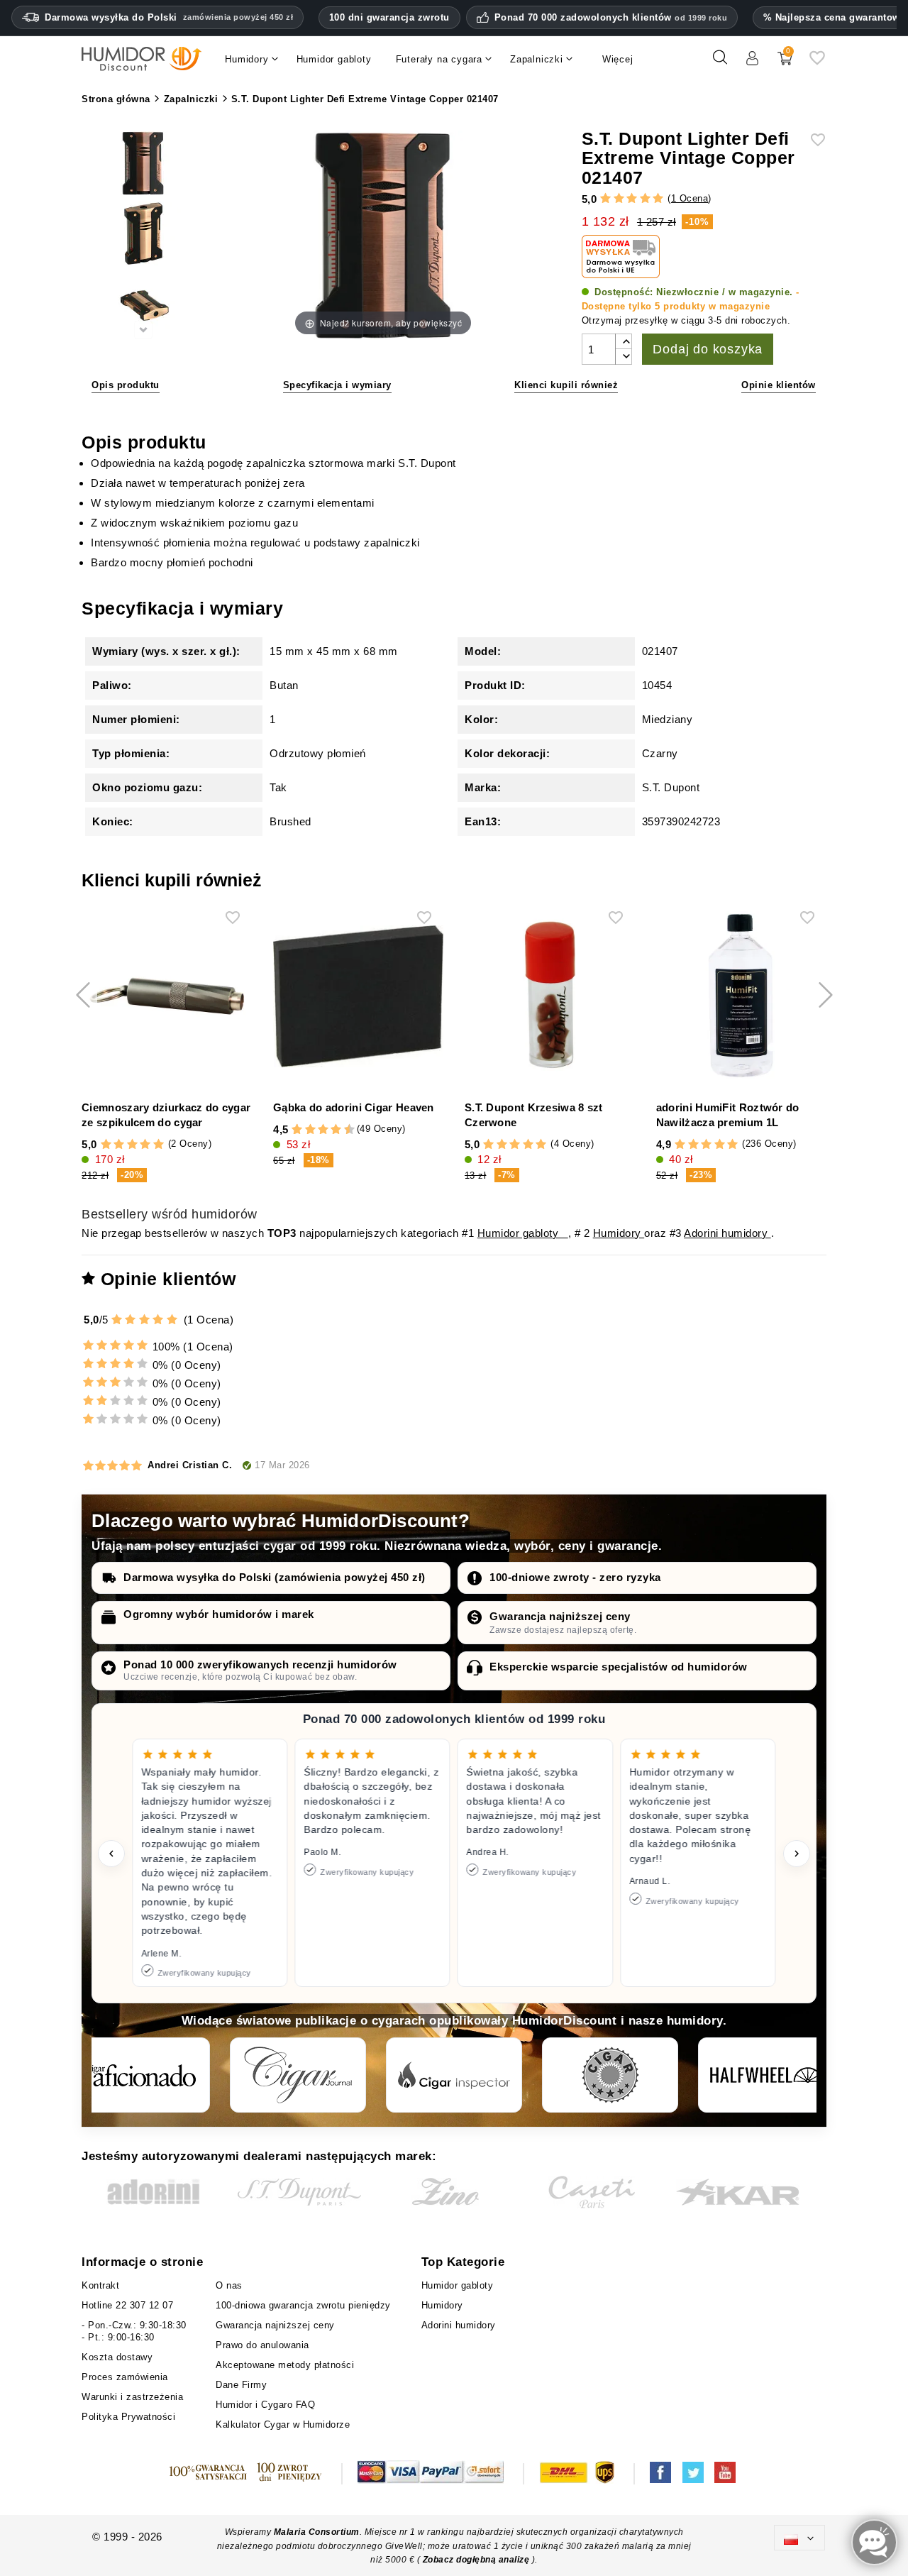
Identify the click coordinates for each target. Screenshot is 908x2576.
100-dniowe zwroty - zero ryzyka (575, 1577)
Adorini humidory (727, 1233)
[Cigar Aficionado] (142, 2075)
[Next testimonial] (797, 1854)
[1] (605, 199)
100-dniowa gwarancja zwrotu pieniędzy (303, 2305)
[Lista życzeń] (817, 63)
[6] (323, 1130)
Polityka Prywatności (128, 2417)
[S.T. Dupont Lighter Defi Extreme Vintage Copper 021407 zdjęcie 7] (143, 307)
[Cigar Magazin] (610, 2075)
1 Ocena (690, 198)
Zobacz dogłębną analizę (477, 2560)
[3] (632, 199)
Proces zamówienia (125, 2377)
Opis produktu (126, 385)
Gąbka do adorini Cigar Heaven (354, 1107)
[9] (343, 1130)
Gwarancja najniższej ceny (560, 1616)
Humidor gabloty (523, 1233)
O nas (229, 2285)
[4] (645, 199)
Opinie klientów (779, 385)
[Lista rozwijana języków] (799, 2537)
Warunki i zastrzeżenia (132, 2397)
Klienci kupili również (566, 385)
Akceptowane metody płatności (285, 2365)
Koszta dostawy (117, 2357)
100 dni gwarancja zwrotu (389, 17)
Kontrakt (100, 2285)
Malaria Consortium (317, 2532)
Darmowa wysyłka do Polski (169, 17)
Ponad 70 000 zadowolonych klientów (611, 18)
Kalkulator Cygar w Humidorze (283, 2424)
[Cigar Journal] (298, 2075)
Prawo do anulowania (262, 2345)
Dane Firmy (241, 2385)
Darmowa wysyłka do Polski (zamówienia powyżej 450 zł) (275, 1577)
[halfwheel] (766, 2075)
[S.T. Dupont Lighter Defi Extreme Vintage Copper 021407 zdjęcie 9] (143, 236)
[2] (619, 199)
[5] (658, 199)
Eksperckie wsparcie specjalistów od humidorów (619, 1667)
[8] (336, 1130)
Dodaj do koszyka (708, 349)
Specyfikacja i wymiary (337, 385)
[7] (329, 1130)
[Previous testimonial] (111, 1854)
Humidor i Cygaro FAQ (265, 2405)
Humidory (619, 1233)
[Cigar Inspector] (454, 2075)
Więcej (618, 59)
